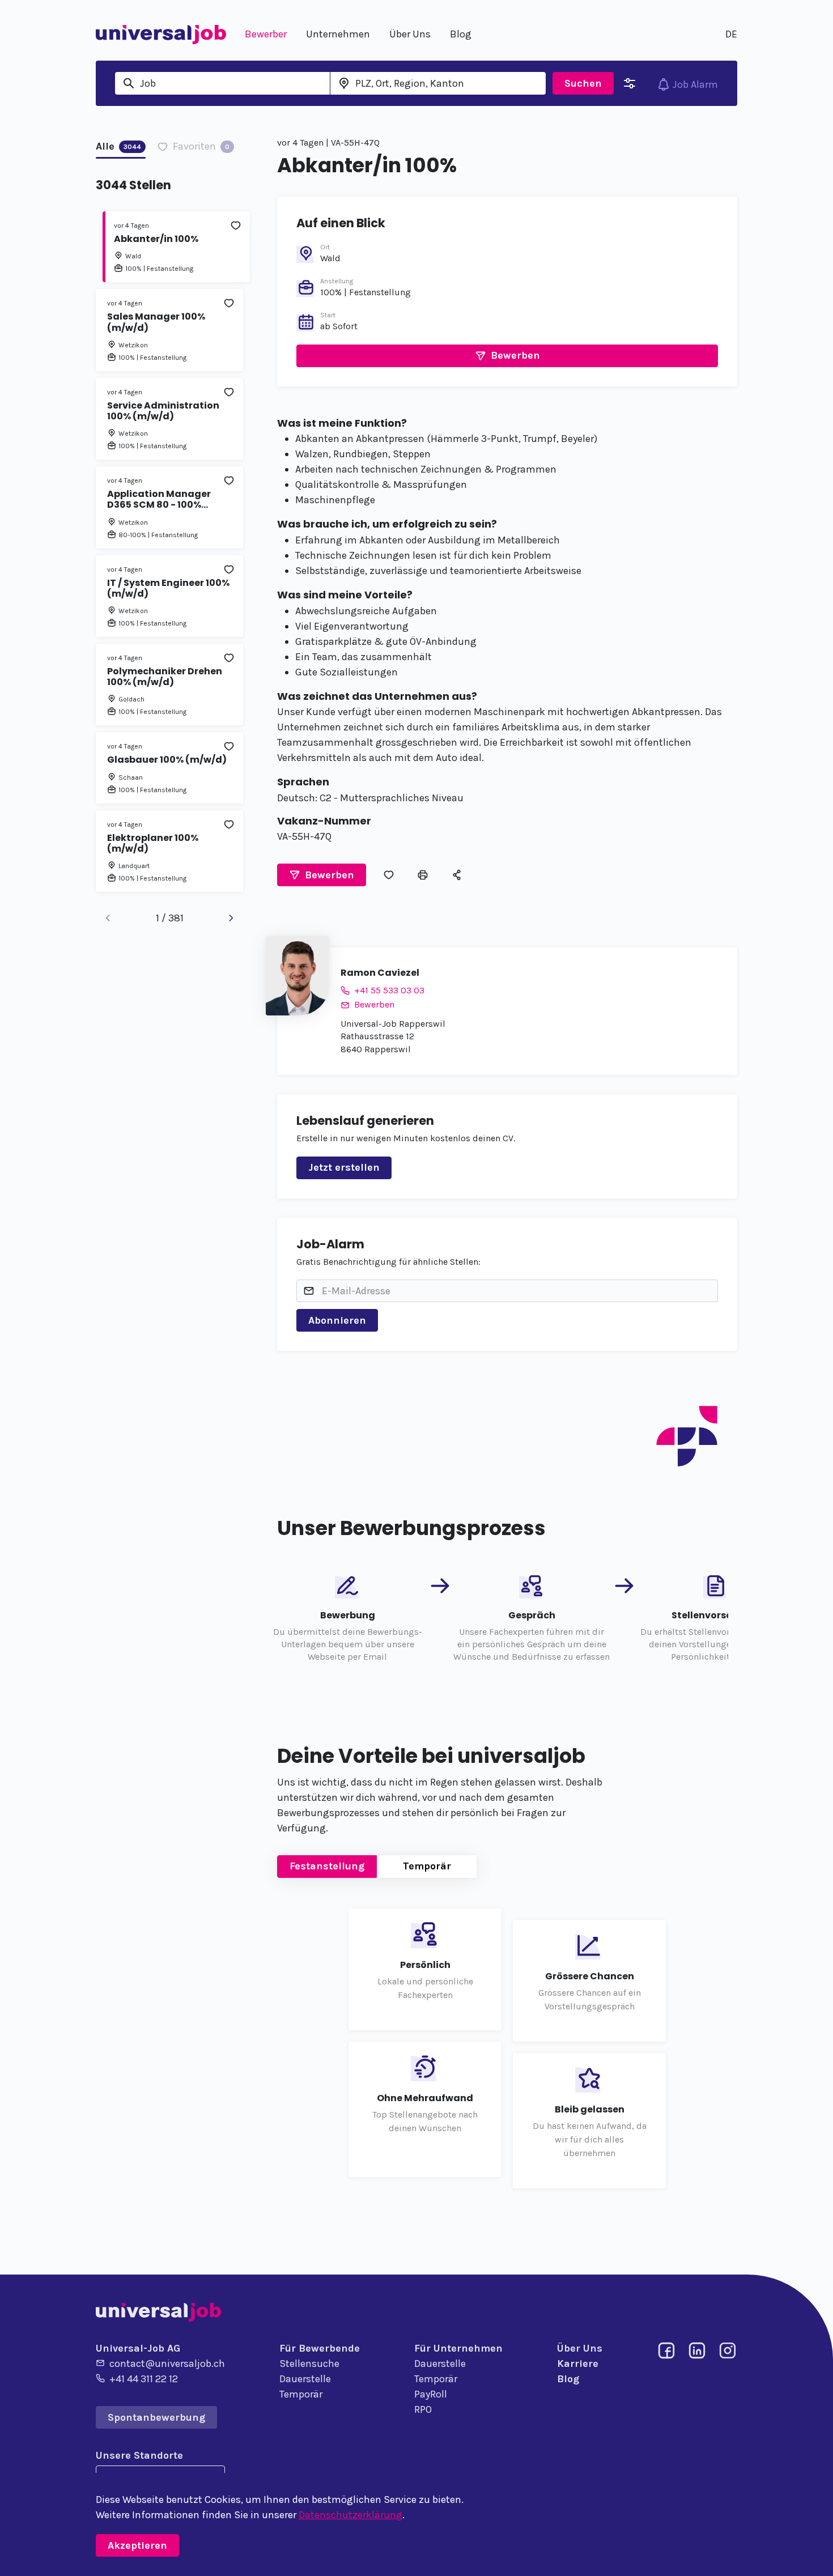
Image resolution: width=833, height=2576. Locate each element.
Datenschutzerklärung (350, 2515)
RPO (423, 2409)
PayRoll (431, 2394)
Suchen (583, 83)
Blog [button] (461, 34)
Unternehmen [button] (338, 34)
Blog (568, 2379)
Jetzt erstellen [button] (344, 1167)
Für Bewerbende (320, 2348)
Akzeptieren (137, 2545)
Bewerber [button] (266, 34)
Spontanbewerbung (156, 2417)
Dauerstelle (305, 2379)
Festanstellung (327, 1866)
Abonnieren (337, 1320)
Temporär (427, 1866)
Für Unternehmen (458, 2348)
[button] (507, 356)
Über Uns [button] (410, 34)
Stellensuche (309, 2364)
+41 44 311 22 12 (144, 2379)
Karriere (578, 2364)
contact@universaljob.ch (167, 2364)
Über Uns (580, 2348)
